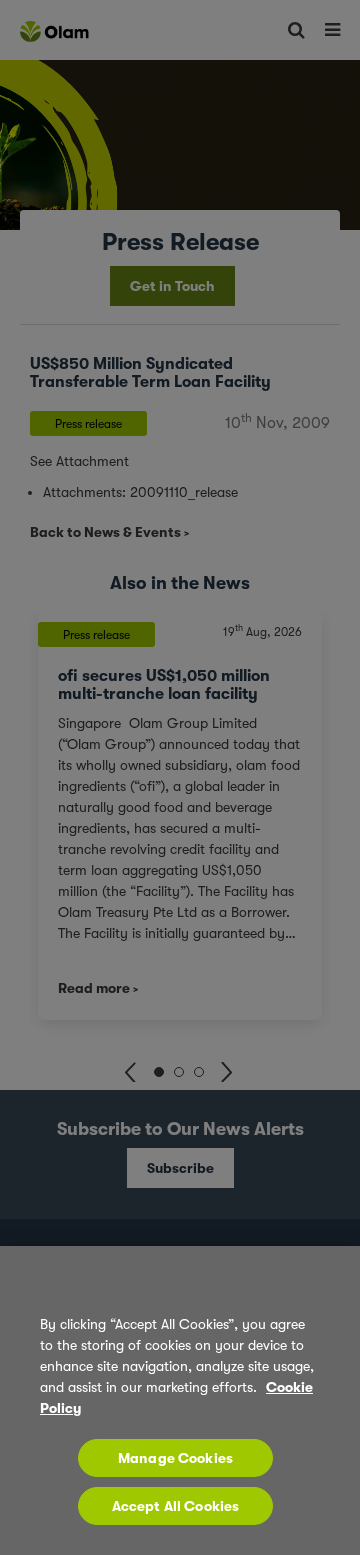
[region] (180, 1400)
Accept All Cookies (176, 1506)
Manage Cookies (175, 1458)
